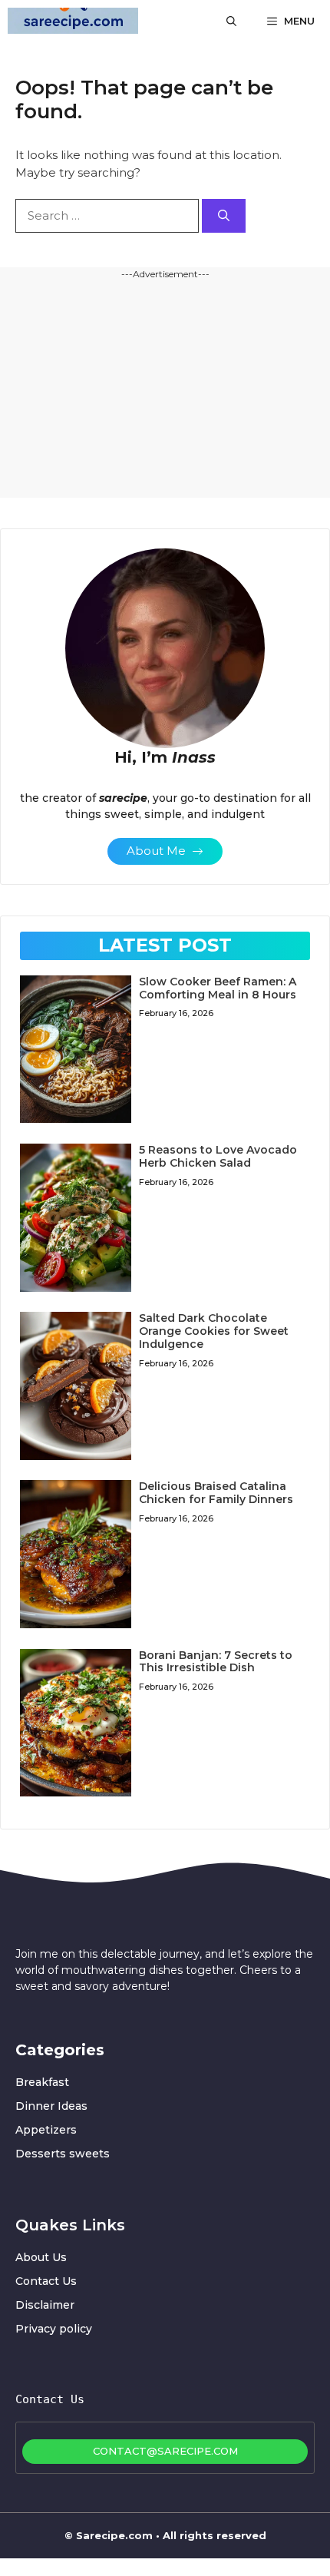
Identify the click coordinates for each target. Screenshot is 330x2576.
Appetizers (46, 2130)
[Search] (224, 216)
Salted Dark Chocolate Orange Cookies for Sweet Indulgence (214, 1331)
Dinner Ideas (51, 2106)
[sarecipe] (73, 21)
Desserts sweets (63, 2154)
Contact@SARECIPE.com (165, 2451)
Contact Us (46, 2281)
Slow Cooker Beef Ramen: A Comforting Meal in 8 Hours (218, 988)
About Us (41, 2257)
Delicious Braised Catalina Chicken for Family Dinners (216, 1493)
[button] (231, 21)
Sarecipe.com (114, 2535)
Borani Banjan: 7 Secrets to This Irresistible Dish (216, 1662)
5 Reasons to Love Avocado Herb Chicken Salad (218, 1156)
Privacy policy (54, 2329)
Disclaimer (45, 2305)
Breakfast (42, 2082)
